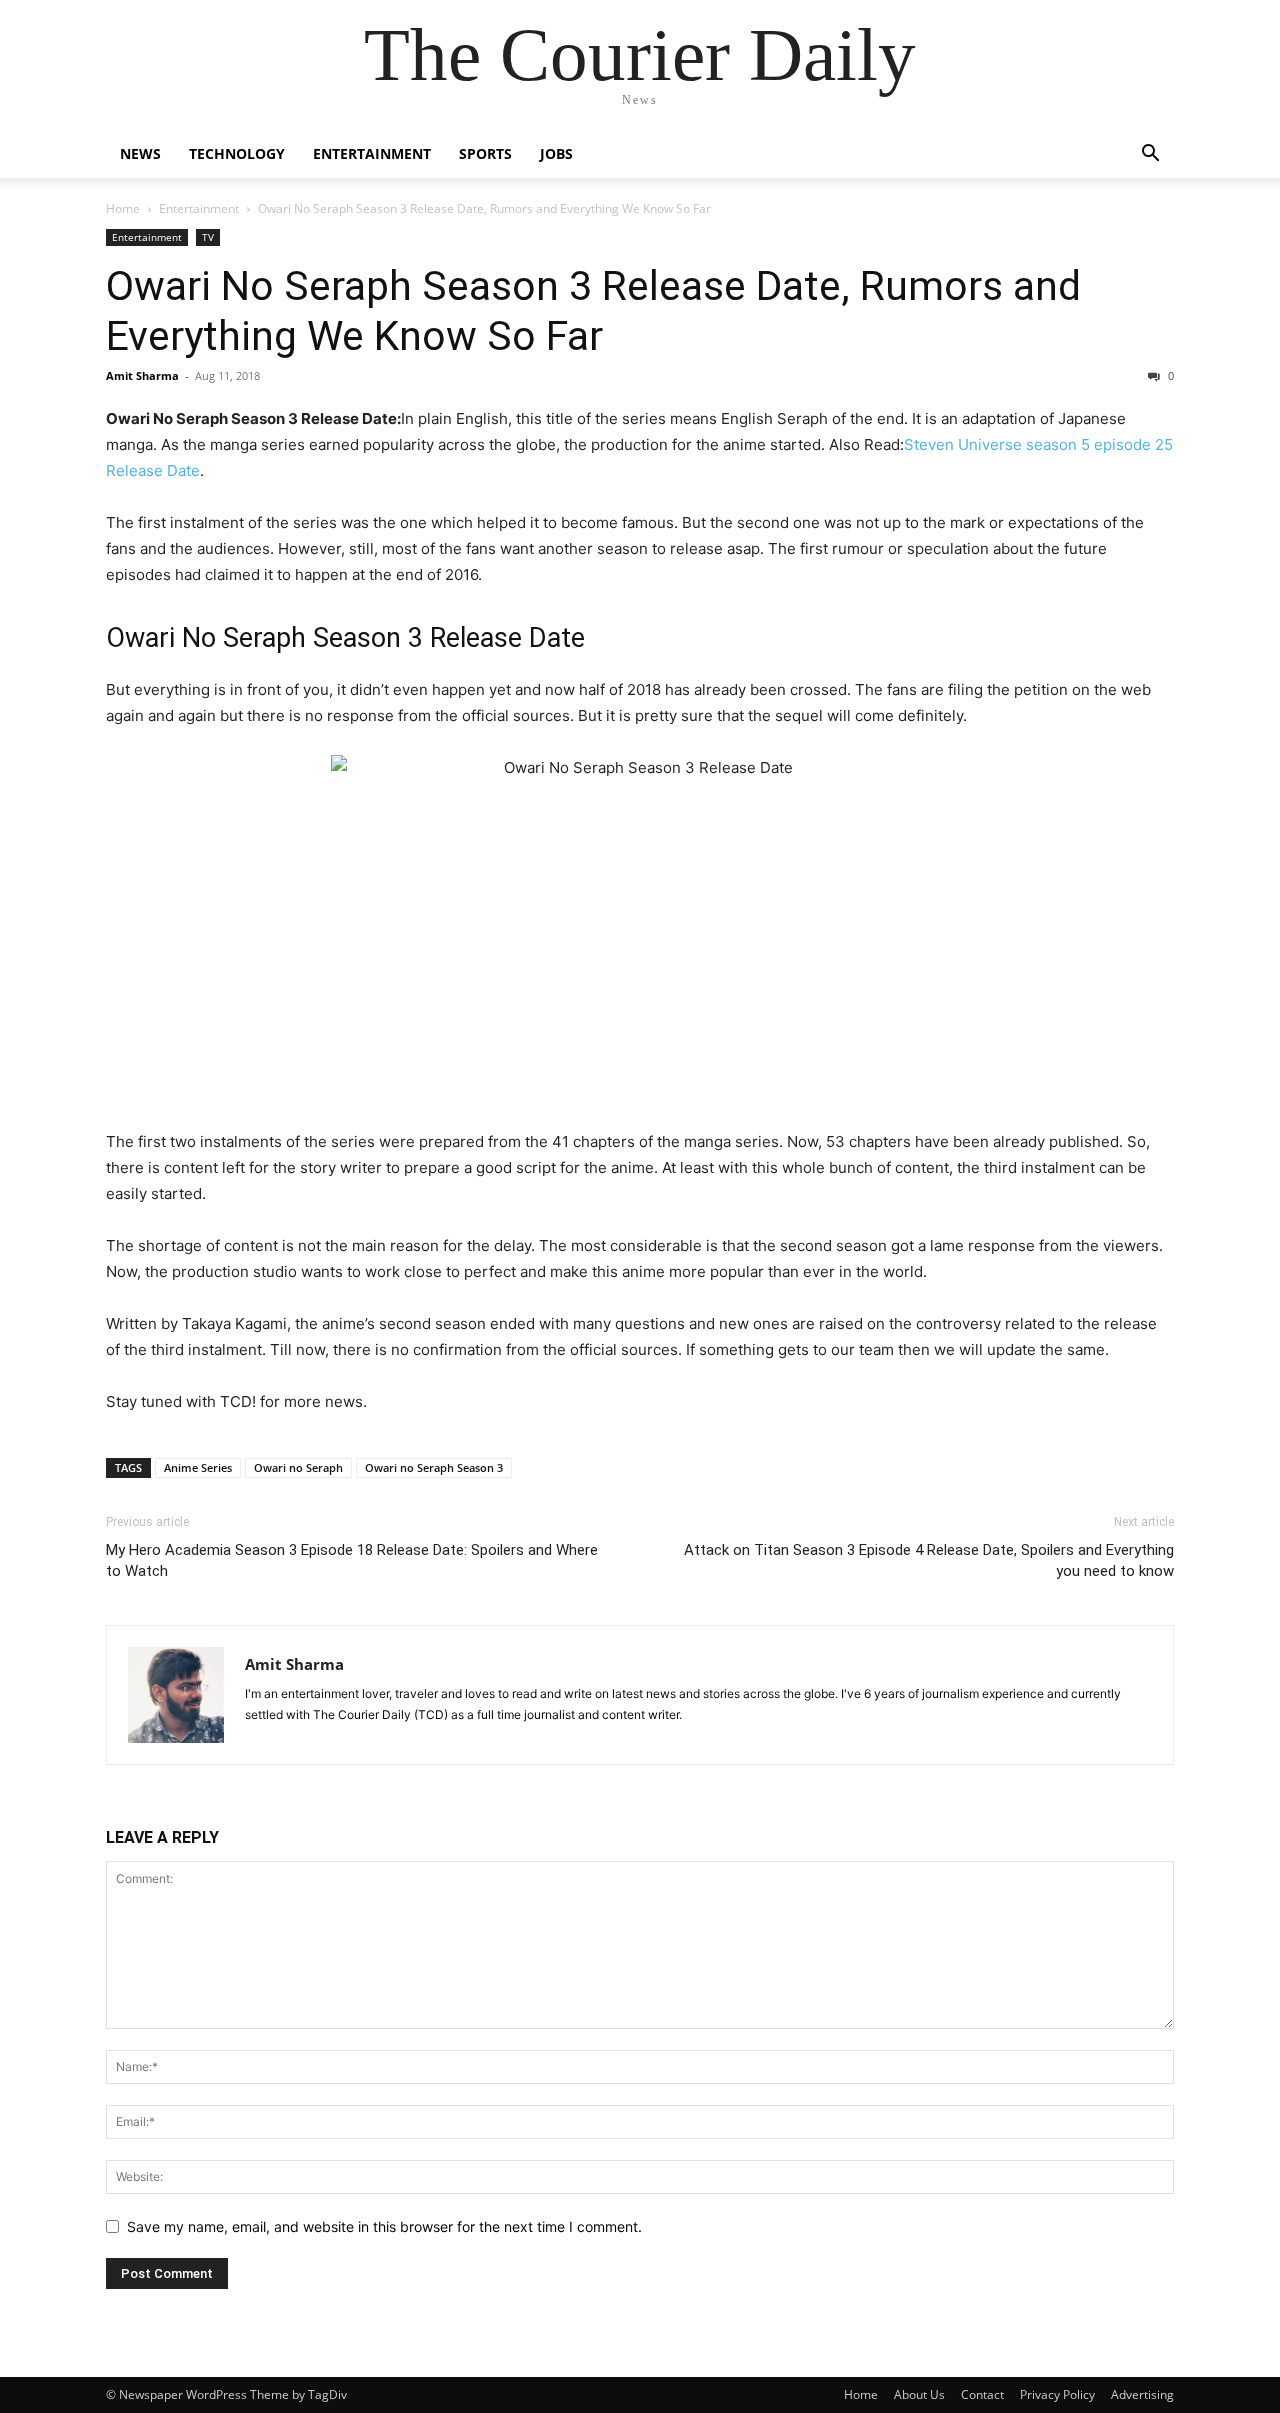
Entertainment (372, 153)
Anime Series (198, 1467)
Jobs (556, 153)
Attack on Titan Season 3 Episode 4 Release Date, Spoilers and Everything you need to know (929, 1560)
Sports (485, 153)
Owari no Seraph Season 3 (434, 1467)
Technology (237, 153)
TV (208, 237)
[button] (1150, 155)
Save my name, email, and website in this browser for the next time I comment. (384, 2226)
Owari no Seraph (298, 1467)
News (140, 153)
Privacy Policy (1057, 2394)
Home (123, 208)
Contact (982, 2394)
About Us (919, 2394)
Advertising (1142, 2394)
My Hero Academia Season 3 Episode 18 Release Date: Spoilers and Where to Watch (352, 1560)
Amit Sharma (142, 375)
